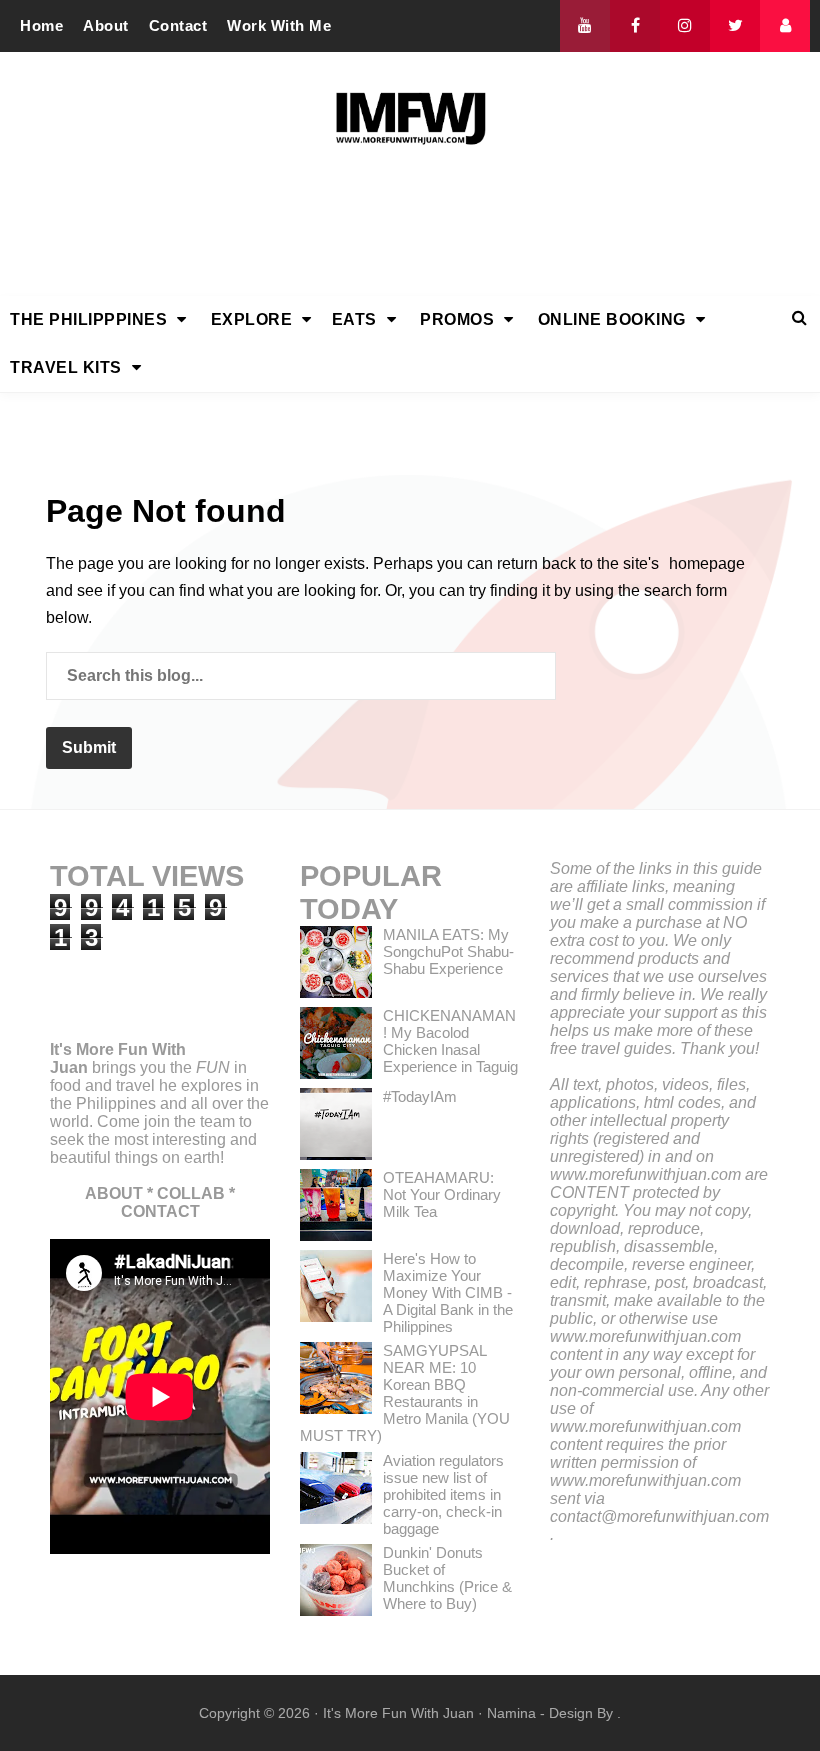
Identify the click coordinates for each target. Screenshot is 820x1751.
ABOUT (114, 1193)
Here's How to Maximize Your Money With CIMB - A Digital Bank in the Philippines (448, 1292)
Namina (511, 1713)
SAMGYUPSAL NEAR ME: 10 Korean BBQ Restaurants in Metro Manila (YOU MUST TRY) (405, 1393)
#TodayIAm (420, 1096)
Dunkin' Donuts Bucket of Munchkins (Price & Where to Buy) (447, 1578)
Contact (178, 25)
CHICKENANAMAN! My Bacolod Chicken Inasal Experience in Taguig (450, 1041)
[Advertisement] (410, 227)
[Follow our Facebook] (635, 26)
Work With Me (279, 25)
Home (41, 25)
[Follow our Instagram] (685, 26)
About (106, 25)
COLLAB (191, 1193)
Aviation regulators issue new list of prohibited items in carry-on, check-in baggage (443, 1494)
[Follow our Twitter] (735, 26)
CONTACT (160, 1211)
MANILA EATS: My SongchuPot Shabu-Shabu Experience (448, 951)
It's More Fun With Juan (398, 1713)
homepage (707, 563)
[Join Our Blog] (785, 26)
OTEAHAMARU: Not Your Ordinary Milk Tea (442, 1194)
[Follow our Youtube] (585, 26)
